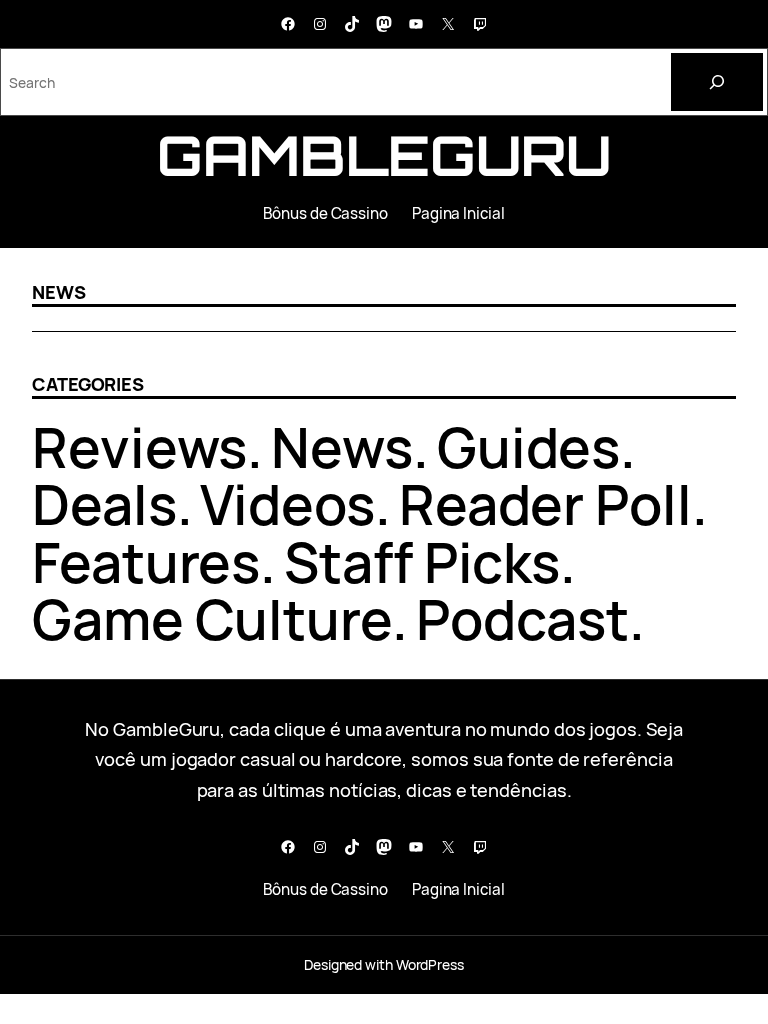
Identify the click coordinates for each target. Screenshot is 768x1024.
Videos (287, 504)
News (342, 447)
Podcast (522, 619)
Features (146, 562)
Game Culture (212, 619)
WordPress (430, 964)
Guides (528, 447)
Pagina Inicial (458, 213)
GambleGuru (384, 155)
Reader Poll (545, 504)
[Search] (717, 82)
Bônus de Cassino (325, 213)
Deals (104, 504)
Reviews (139, 447)
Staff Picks (422, 562)
